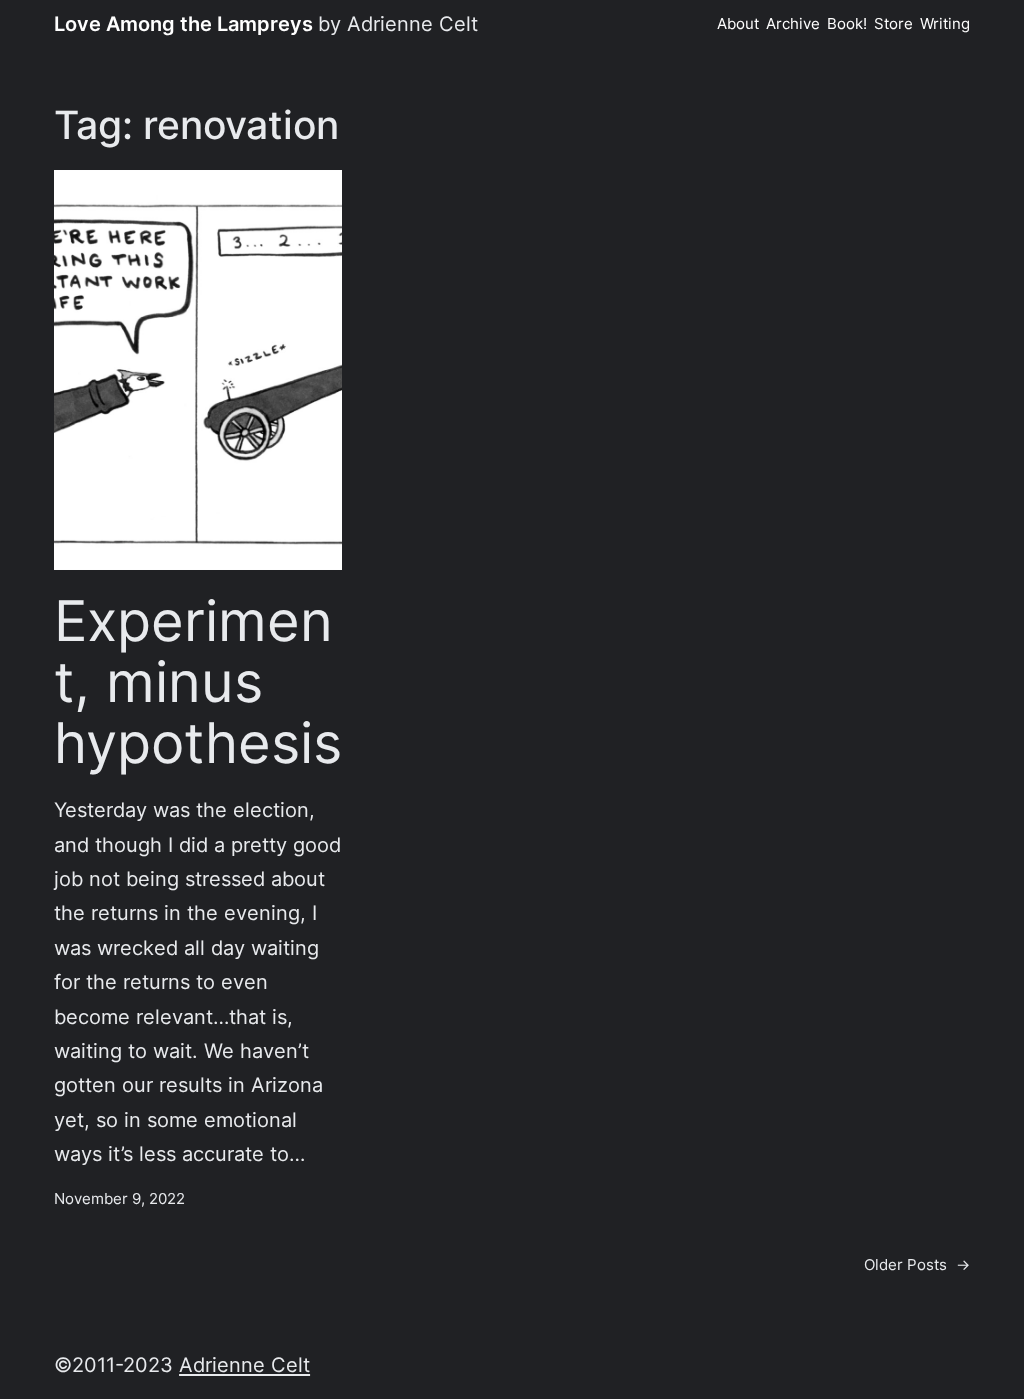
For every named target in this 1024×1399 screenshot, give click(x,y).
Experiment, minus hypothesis (198, 681)
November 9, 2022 (119, 1199)
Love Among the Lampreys (183, 23)
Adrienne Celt (244, 1364)
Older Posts (917, 1265)
